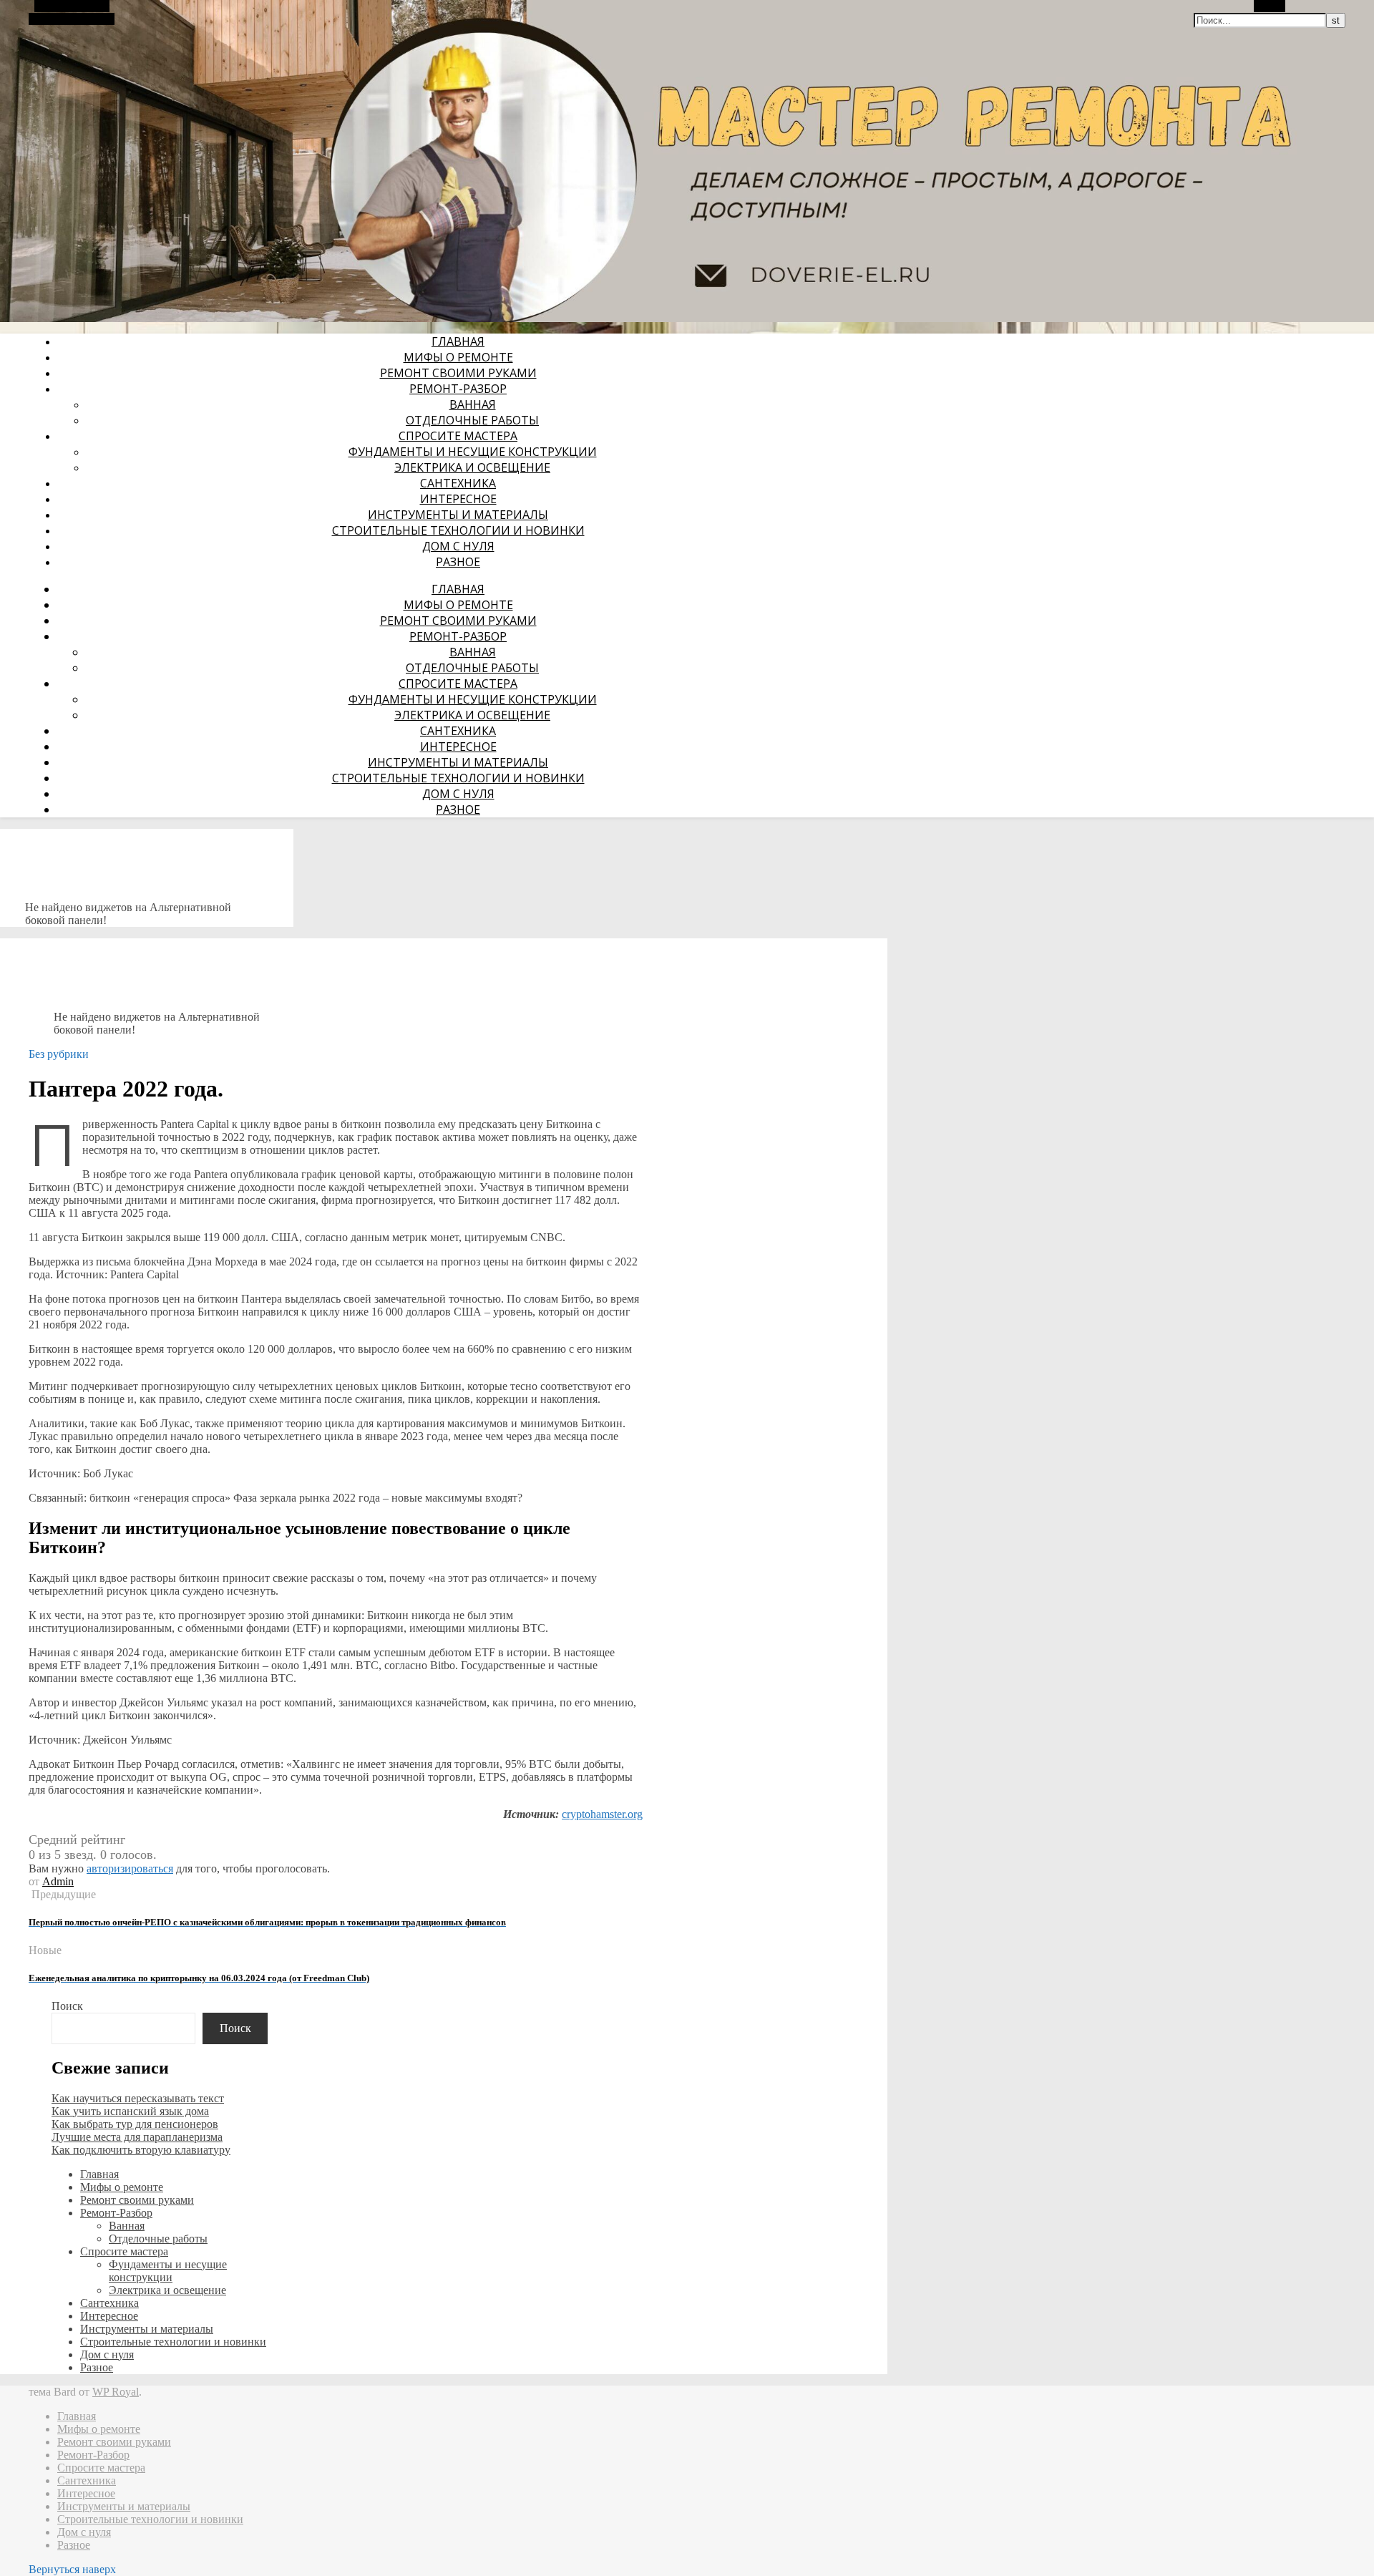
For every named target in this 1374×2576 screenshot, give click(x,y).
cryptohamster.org (602, 1814)
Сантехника (458, 483)
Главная (458, 341)
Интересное (458, 499)
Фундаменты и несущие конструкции (473, 452)
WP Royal (116, 2392)
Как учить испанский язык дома (130, 2111)
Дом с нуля (458, 546)
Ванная (473, 404)
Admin (58, 1881)
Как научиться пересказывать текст (138, 2098)
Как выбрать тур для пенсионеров (135, 2124)
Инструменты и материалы (458, 515)
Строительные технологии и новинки (458, 530)
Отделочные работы (472, 420)
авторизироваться (130, 1868)
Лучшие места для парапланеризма (137, 2137)
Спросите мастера (458, 436)
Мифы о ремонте (458, 357)
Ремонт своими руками (458, 373)
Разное (458, 562)
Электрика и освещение (472, 467)
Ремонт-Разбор (458, 389)
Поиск (67, 2006)
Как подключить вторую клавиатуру (141, 2150)
